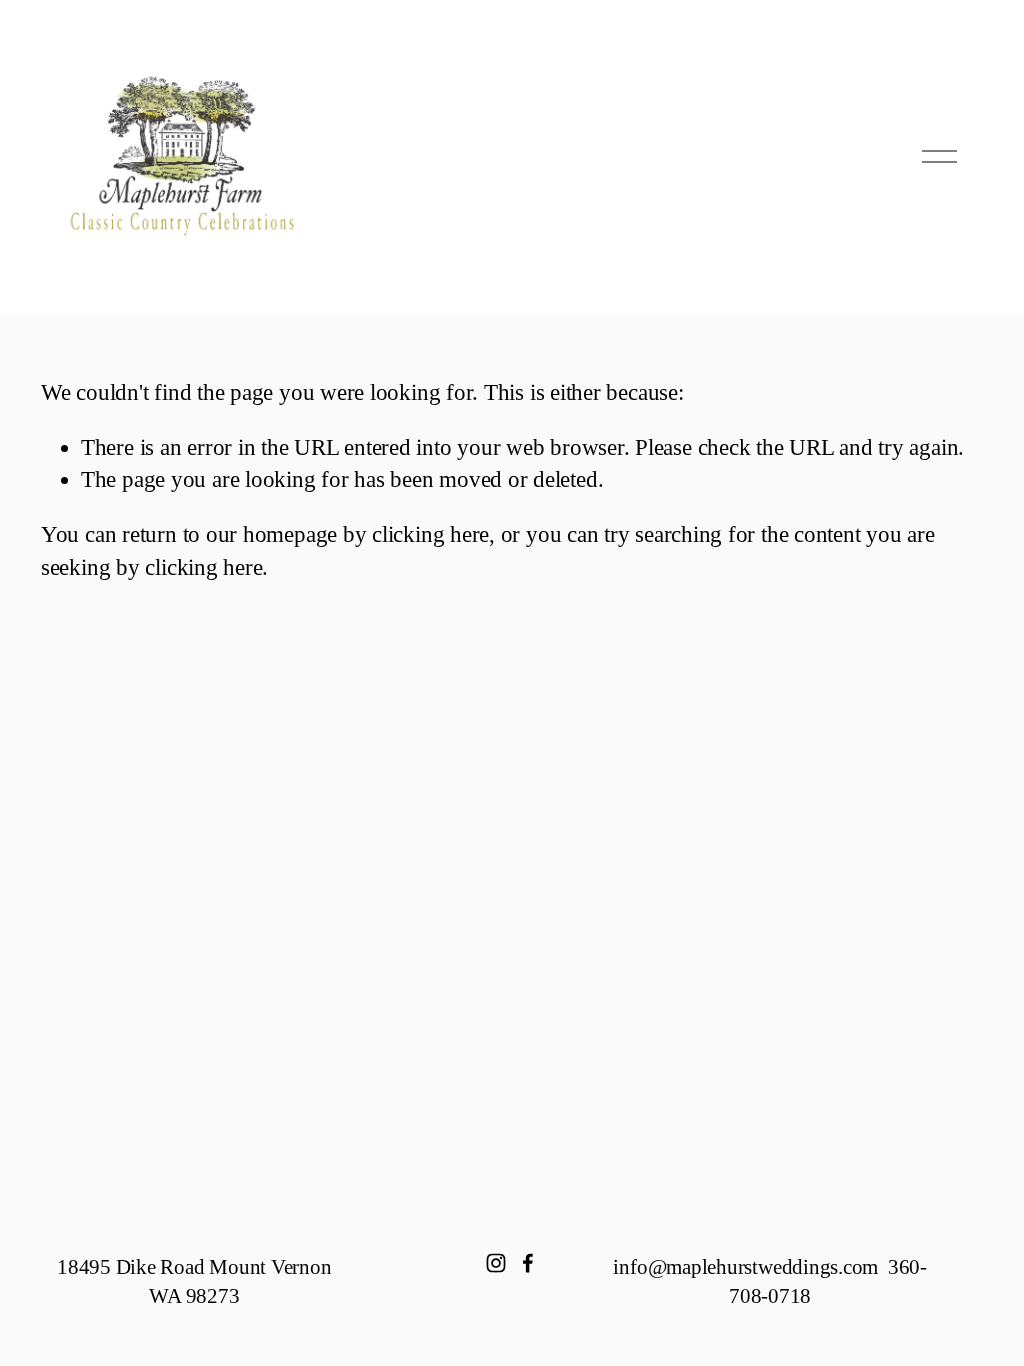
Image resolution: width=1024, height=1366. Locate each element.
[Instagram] (496, 1263)
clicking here (430, 534)
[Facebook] (528, 1263)
